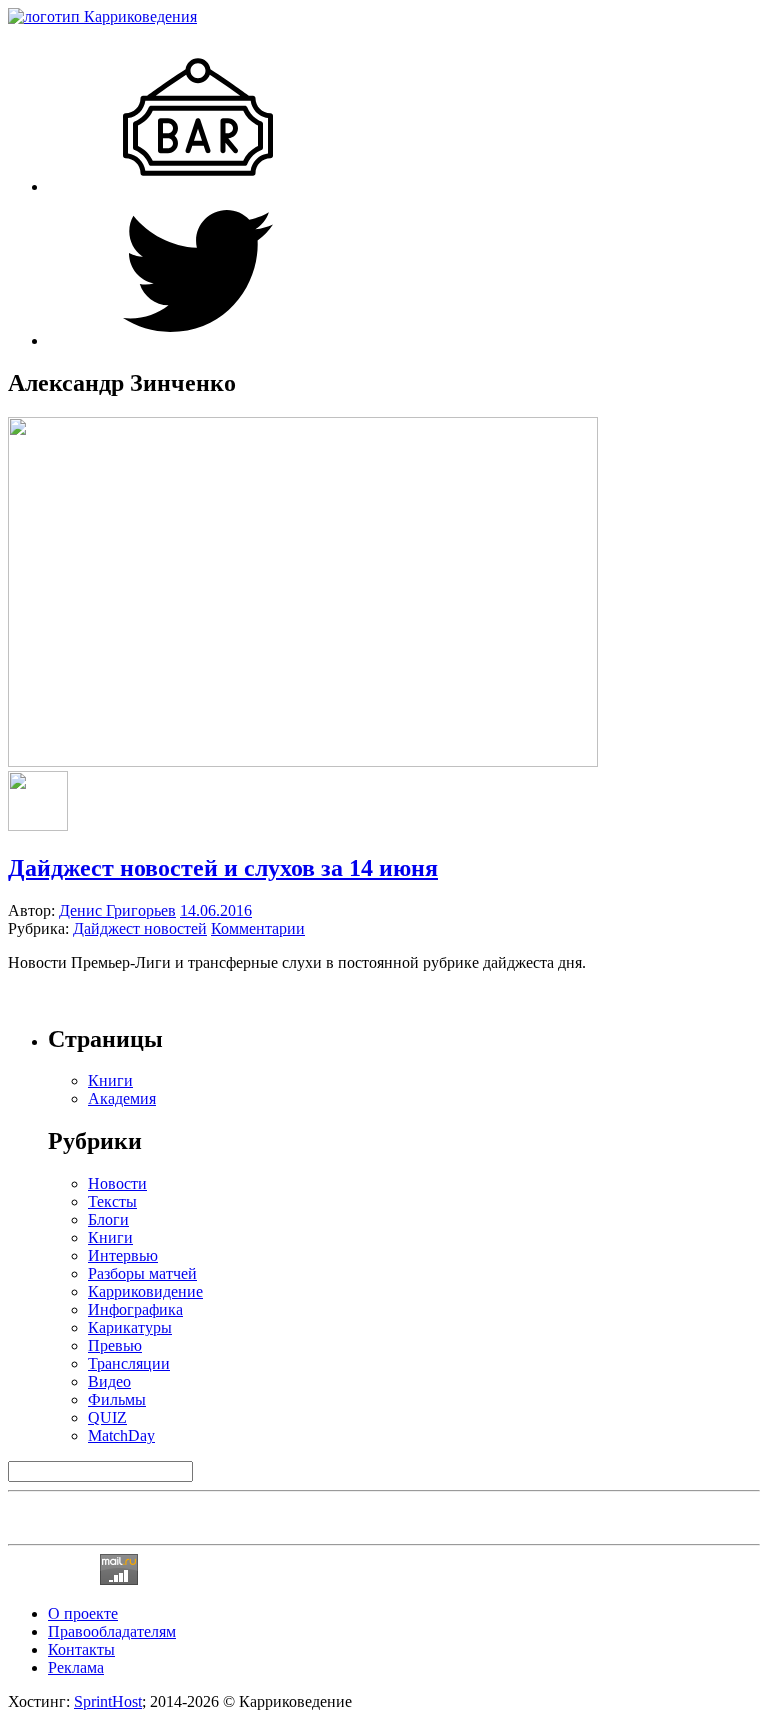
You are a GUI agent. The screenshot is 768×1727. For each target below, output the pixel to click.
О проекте (83, 1613)
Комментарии (258, 928)
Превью (115, 1345)
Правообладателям (112, 1631)
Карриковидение (145, 1291)
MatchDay (121, 1435)
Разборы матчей (142, 1273)
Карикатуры (130, 1327)
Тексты (112, 1201)
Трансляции (129, 1363)
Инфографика (135, 1309)
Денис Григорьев (117, 910)
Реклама (76, 1667)
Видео (109, 1381)
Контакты (81, 1649)
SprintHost (108, 1701)
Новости (117, 1183)
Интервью (123, 1255)
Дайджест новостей (140, 928)
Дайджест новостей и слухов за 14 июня (223, 868)
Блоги (108, 1219)
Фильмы (117, 1399)
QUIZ (107, 1417)
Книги (110, 1237)
